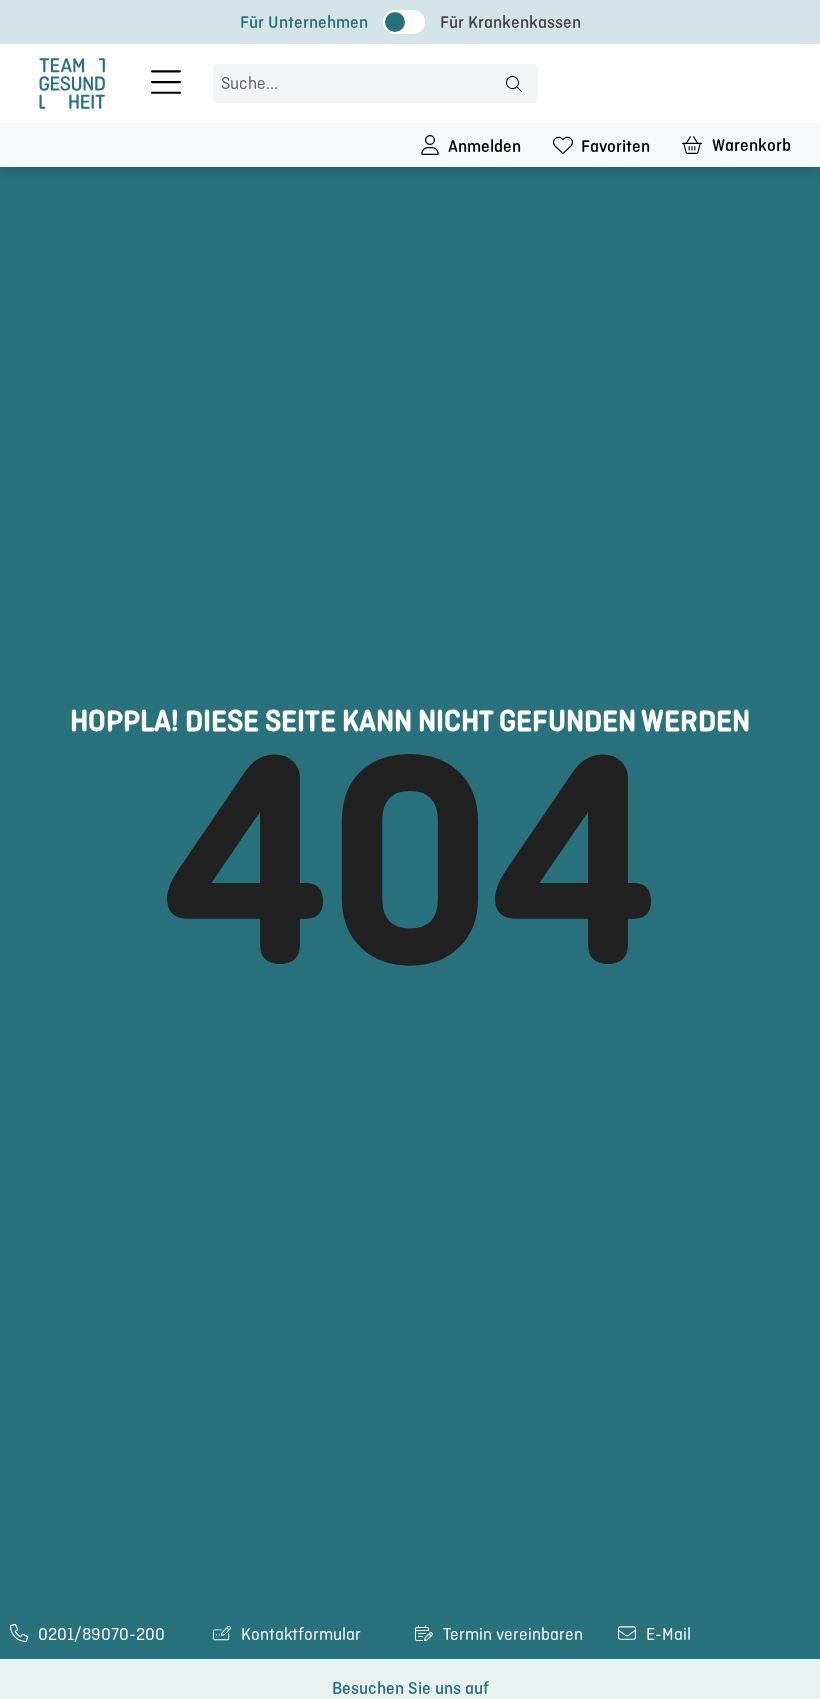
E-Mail (668, 1634)
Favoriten (615, 146)
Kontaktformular (301, 1634)
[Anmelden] (430, 145)
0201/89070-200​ (101, 1634)
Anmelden (484, 146)
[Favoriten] (563, 145)
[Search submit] (514, 84)
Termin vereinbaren (513, 1634)
